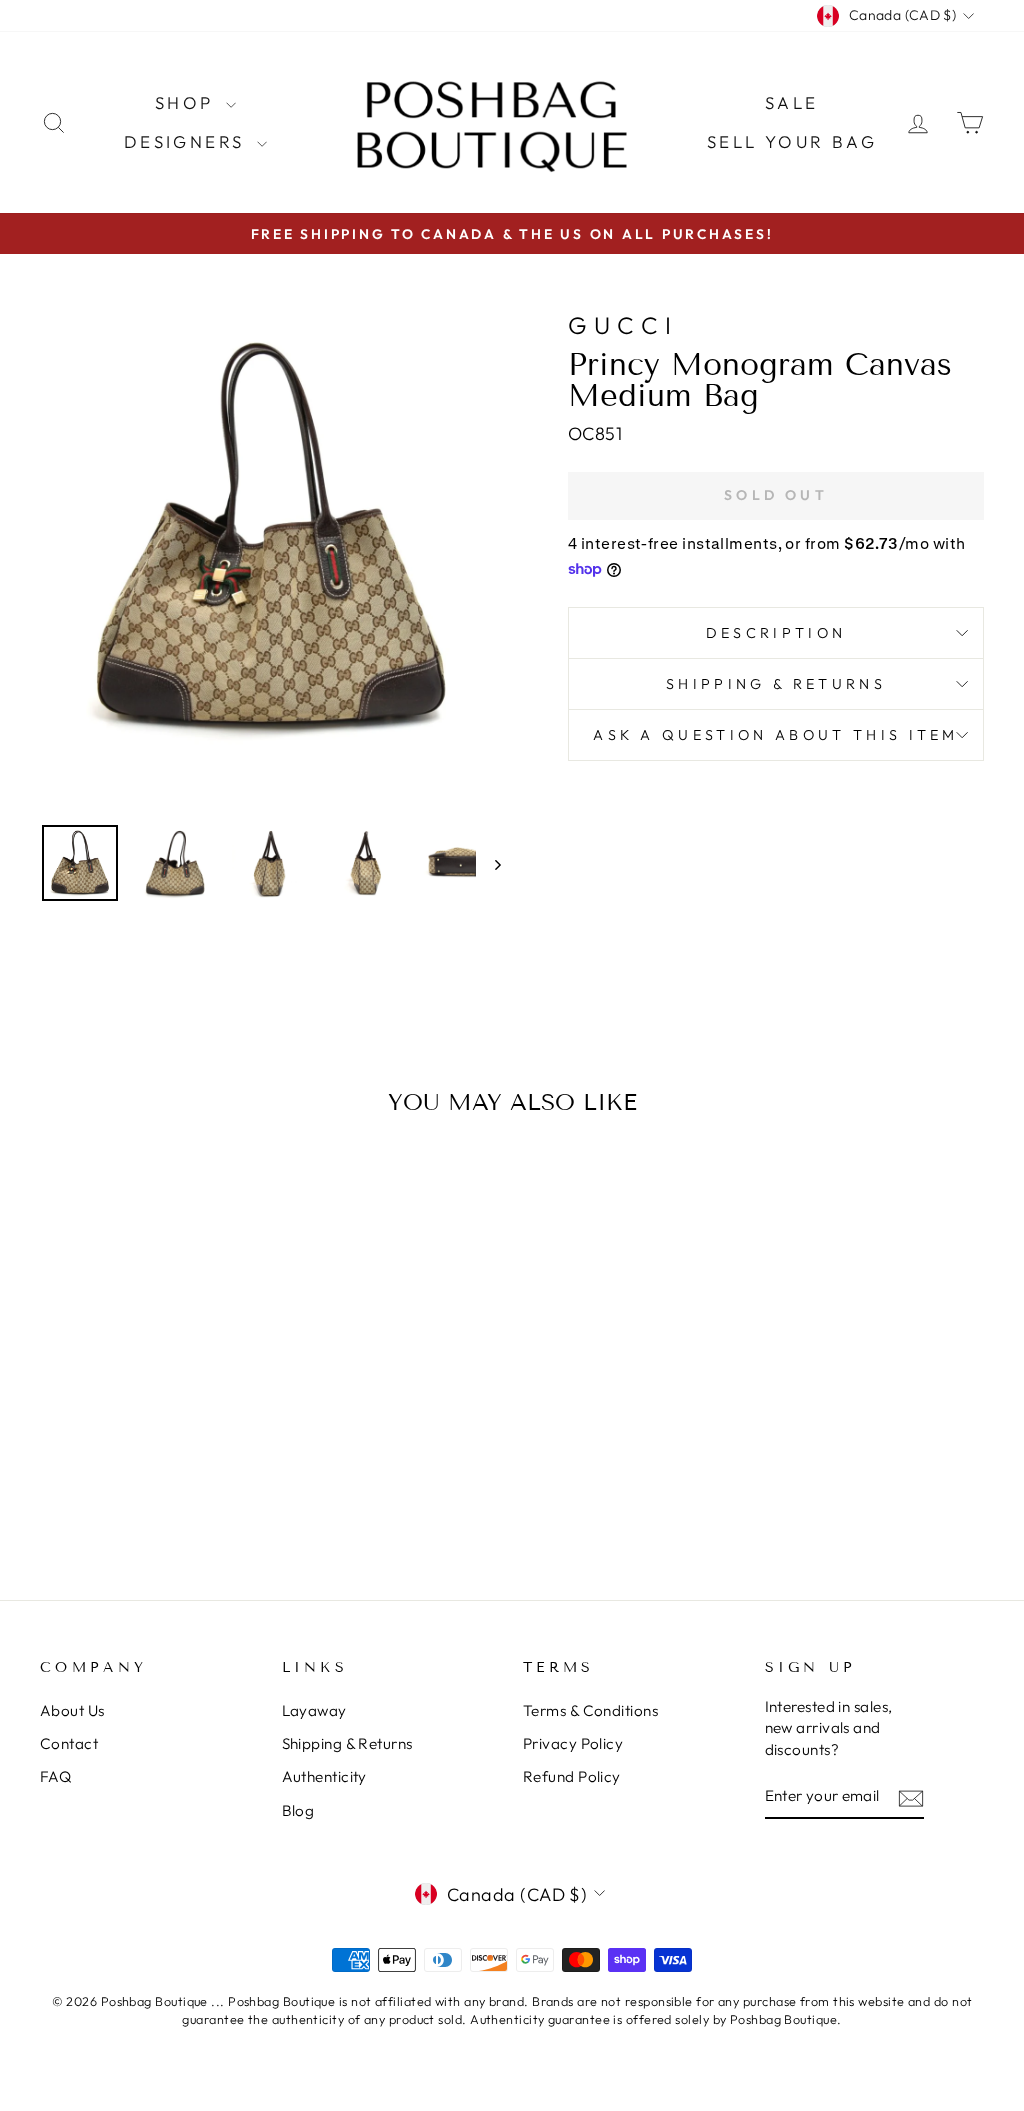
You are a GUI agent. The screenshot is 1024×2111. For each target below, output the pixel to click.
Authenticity (324, 1776)
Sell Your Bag (792, 141)
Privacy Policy (573, 1743)
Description (776, 633)
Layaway (314, 1710)
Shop (188, 102)
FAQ (55, 1776)
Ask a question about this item (776, 735)
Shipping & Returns (776, 684)
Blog (298, 1810)
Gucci (623, 325)
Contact (69, 1743)
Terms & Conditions (590, 1710)
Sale (792, 102)
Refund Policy (572, 1776)
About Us (72, 1710)
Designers (188, 141)
